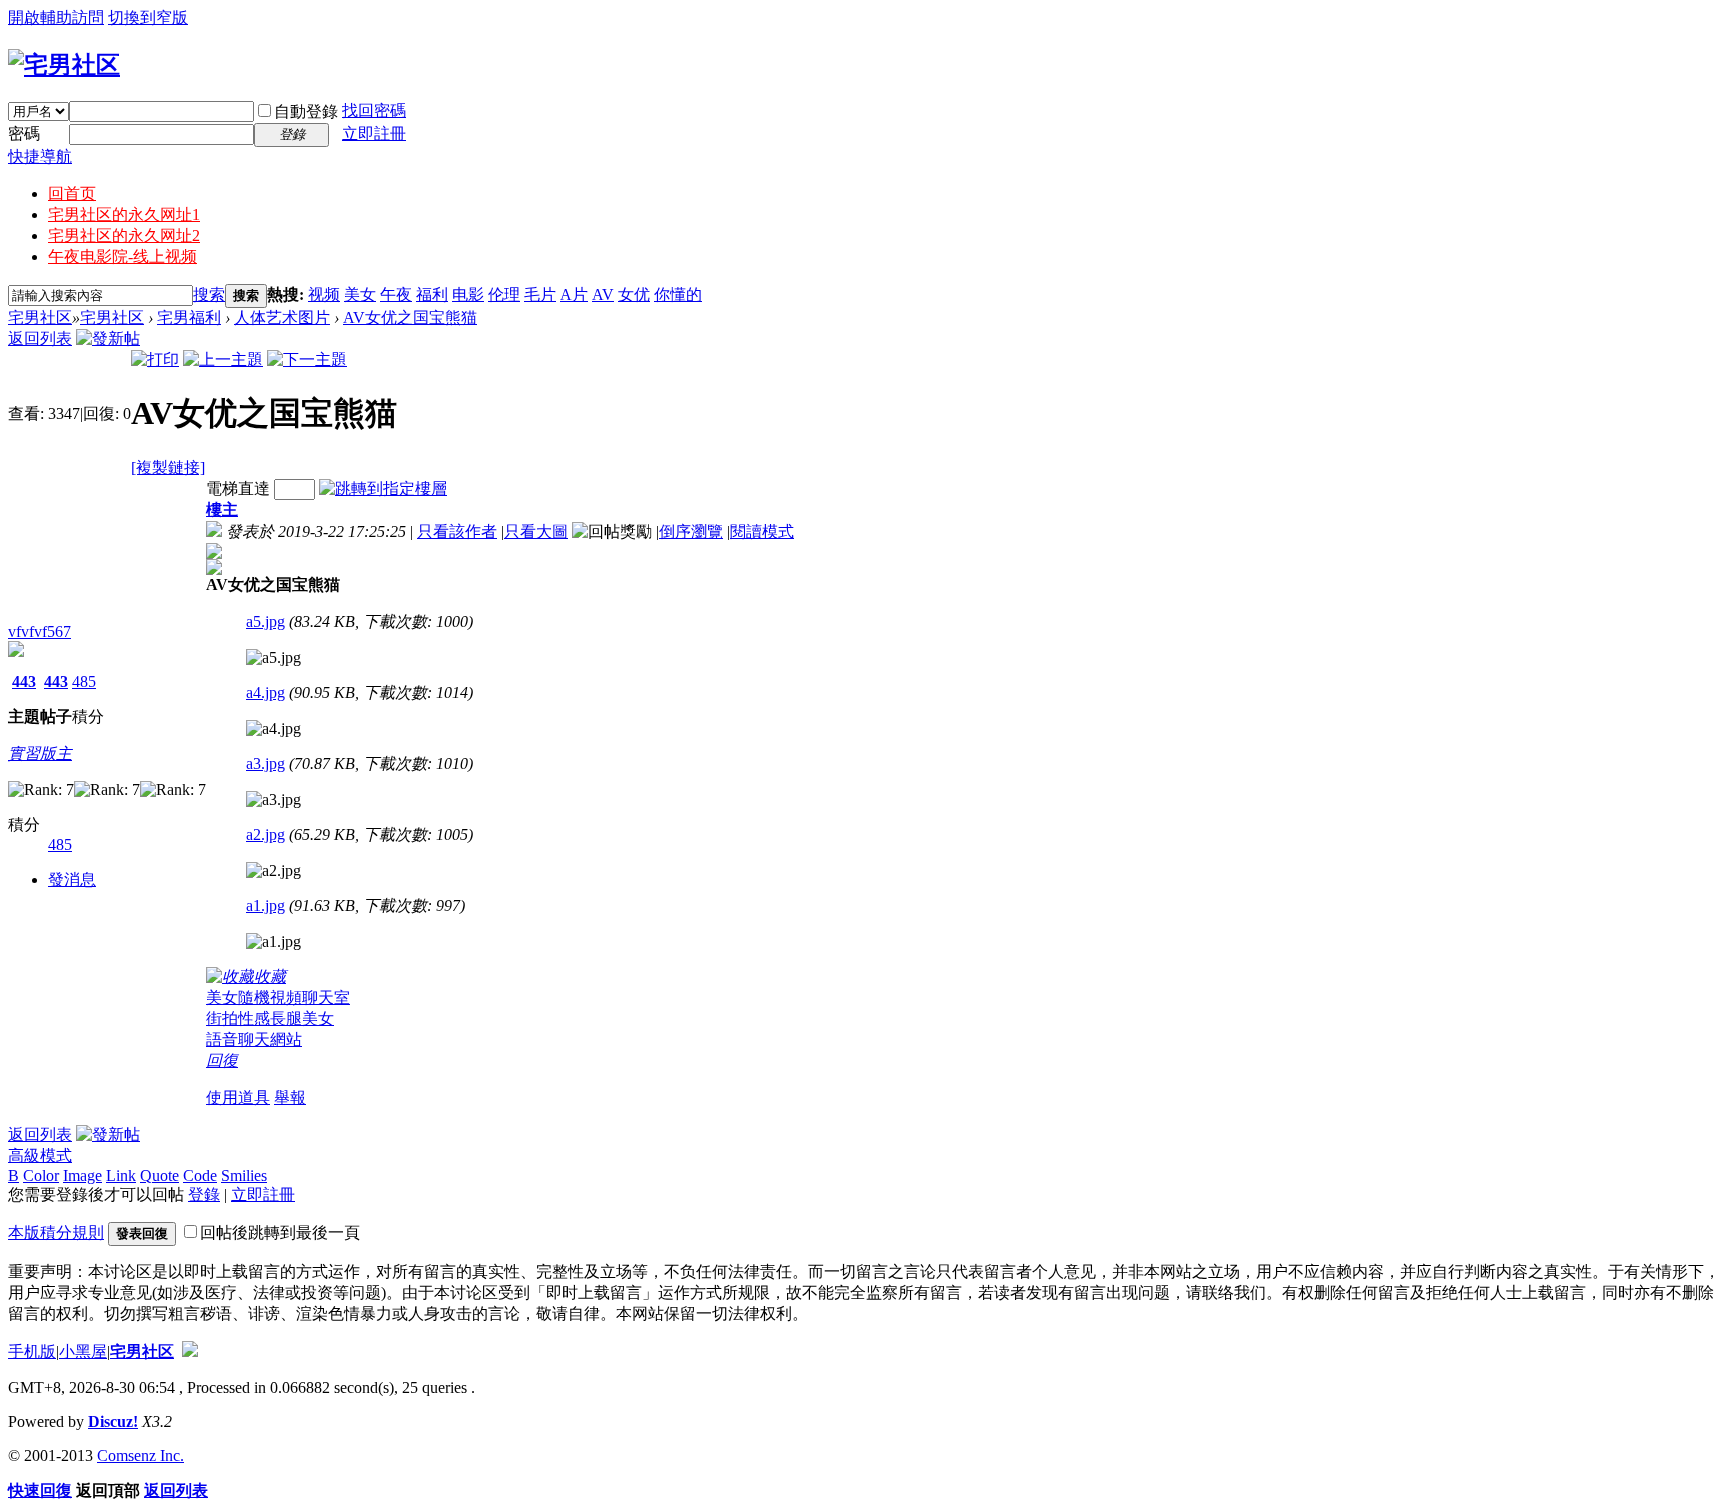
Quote (159, 1175)
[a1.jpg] (273, 942)
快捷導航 (40, 156)
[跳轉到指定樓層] (383, 488)
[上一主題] (223, 359)
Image (82, 1175)
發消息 (72, 879)
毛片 (540, 294)
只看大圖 (536, 531)
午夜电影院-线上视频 (122, 256)
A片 (574, 294)
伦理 (504, 294)
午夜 (396, 294)
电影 (468, 294)
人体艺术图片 (282, 317)
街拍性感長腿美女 (270, 1018)
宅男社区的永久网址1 (124, 214)
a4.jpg (265, 692)
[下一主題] (307, 359)
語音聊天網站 (254, 1039)
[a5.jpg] (273, 658)
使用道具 (238, 1097)
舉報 (290, 1097)
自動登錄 (306, 111)
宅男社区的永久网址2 (124, 235)
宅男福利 (189, 317)
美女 (360, 294)
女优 (634, 294)
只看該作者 (457, 531)
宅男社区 (40, 317)
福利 (432, 294)
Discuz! (113, 1421)
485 (84, 681)
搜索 (209, 294)
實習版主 (40, 753)
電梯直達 (238, 488)
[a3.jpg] (273, 800)
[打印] (155, 359)
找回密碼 (374, 110)
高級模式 (40, 1155)
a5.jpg (265, 621)
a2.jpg (265, 834)
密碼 (24, 133)
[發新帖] (108, 338)
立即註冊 (374, 133)
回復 (222, 1060)
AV (603, 294)
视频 (324, 294)
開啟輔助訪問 (56, 17)
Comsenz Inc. (140, 1455)
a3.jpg (265, 763)
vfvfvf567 (39, 631)
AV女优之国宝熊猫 (410, 317)
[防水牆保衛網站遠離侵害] (190, 1351)
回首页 (72, 193)
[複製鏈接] (168, 467)
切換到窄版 (148, 17)
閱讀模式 (762, 531)
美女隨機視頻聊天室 (278, 997)
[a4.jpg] (273, 729)
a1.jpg (265, 905)
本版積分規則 (56, 1232)
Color (41, 1175)
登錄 (204, 1194)
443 (24, 681)
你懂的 (678, 294)
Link (121, 1175)
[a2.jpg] (273, 871)
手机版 (32, 1351)
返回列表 (40, 338)
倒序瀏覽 (691, 531)
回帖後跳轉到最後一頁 (280, 1232)
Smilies (244, 1175)
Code (200, 1175)
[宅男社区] (64, 65)
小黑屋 (83, 1351)
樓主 (222, 509)
